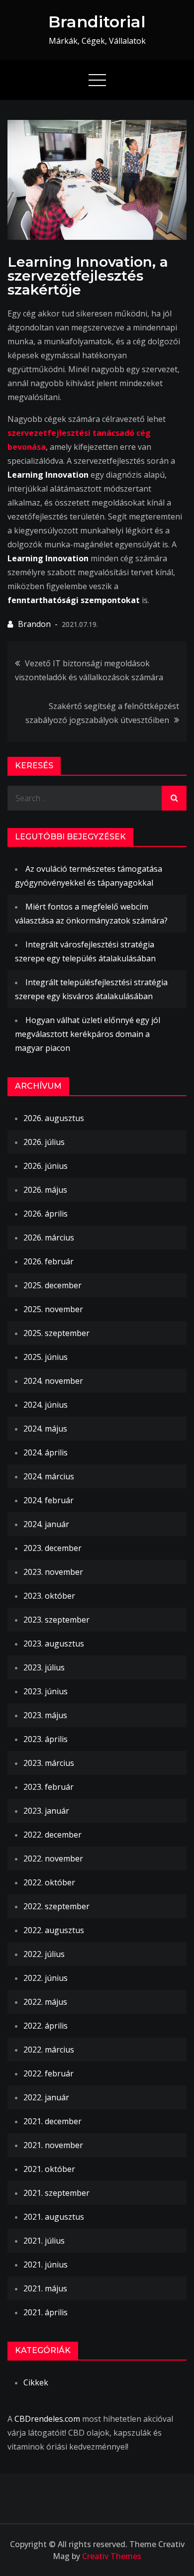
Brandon (34, 624)
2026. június (46, 1166)
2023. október (49, 1596)
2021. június (46, 2265)
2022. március (49, 2050)
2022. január (46, 2097)
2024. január (46, 1524)
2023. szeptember (56, 1620)
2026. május (45, 1190)
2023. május (45, 1715)
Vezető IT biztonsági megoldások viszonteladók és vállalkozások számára (89, 670)
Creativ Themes (112, 2556)
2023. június (46, 1691)
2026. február (48, 1261)
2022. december (52, 1835)
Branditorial (97, 22)
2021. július (44, 2241)
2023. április (46, 1739)
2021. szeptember (56, 2193)
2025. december (52, 1285)
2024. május (45, 1429)
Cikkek (36, 2382)
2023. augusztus (54, 1644)
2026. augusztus (54, 1118)
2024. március (49, 1476)
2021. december (52, 2121)
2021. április (46, 2312)
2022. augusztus (54, 1930)
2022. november (53, 1858)
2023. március (49, 1763)
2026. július (44, 1142)
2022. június (46, 1978)
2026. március (49, 1237)
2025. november (53, 1309)
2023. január (46, 1811)
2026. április (46, 1214)
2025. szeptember (56, 1333)
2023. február (48, 1787)
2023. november (53, 1572)
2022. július (44, 1954)
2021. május (45, 2288)
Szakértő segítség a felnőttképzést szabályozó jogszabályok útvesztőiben (102, 713)
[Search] (174, 798)
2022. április (46, 2026)
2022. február (48, 2073)
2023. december (52, 1548)
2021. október (49, 2169)
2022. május (45, 2002)
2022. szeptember (56, 1906)
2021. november (53, 2145)
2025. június (46, 1357)
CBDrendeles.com (47, 2419)
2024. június (46, 1405)
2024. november (53, 1381)
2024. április (46, 1452)
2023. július (44, 1667)
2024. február (48, 1500)
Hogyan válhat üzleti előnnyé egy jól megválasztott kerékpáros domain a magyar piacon (88, 1034)
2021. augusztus (54, 2217)
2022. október (49, 1882)
